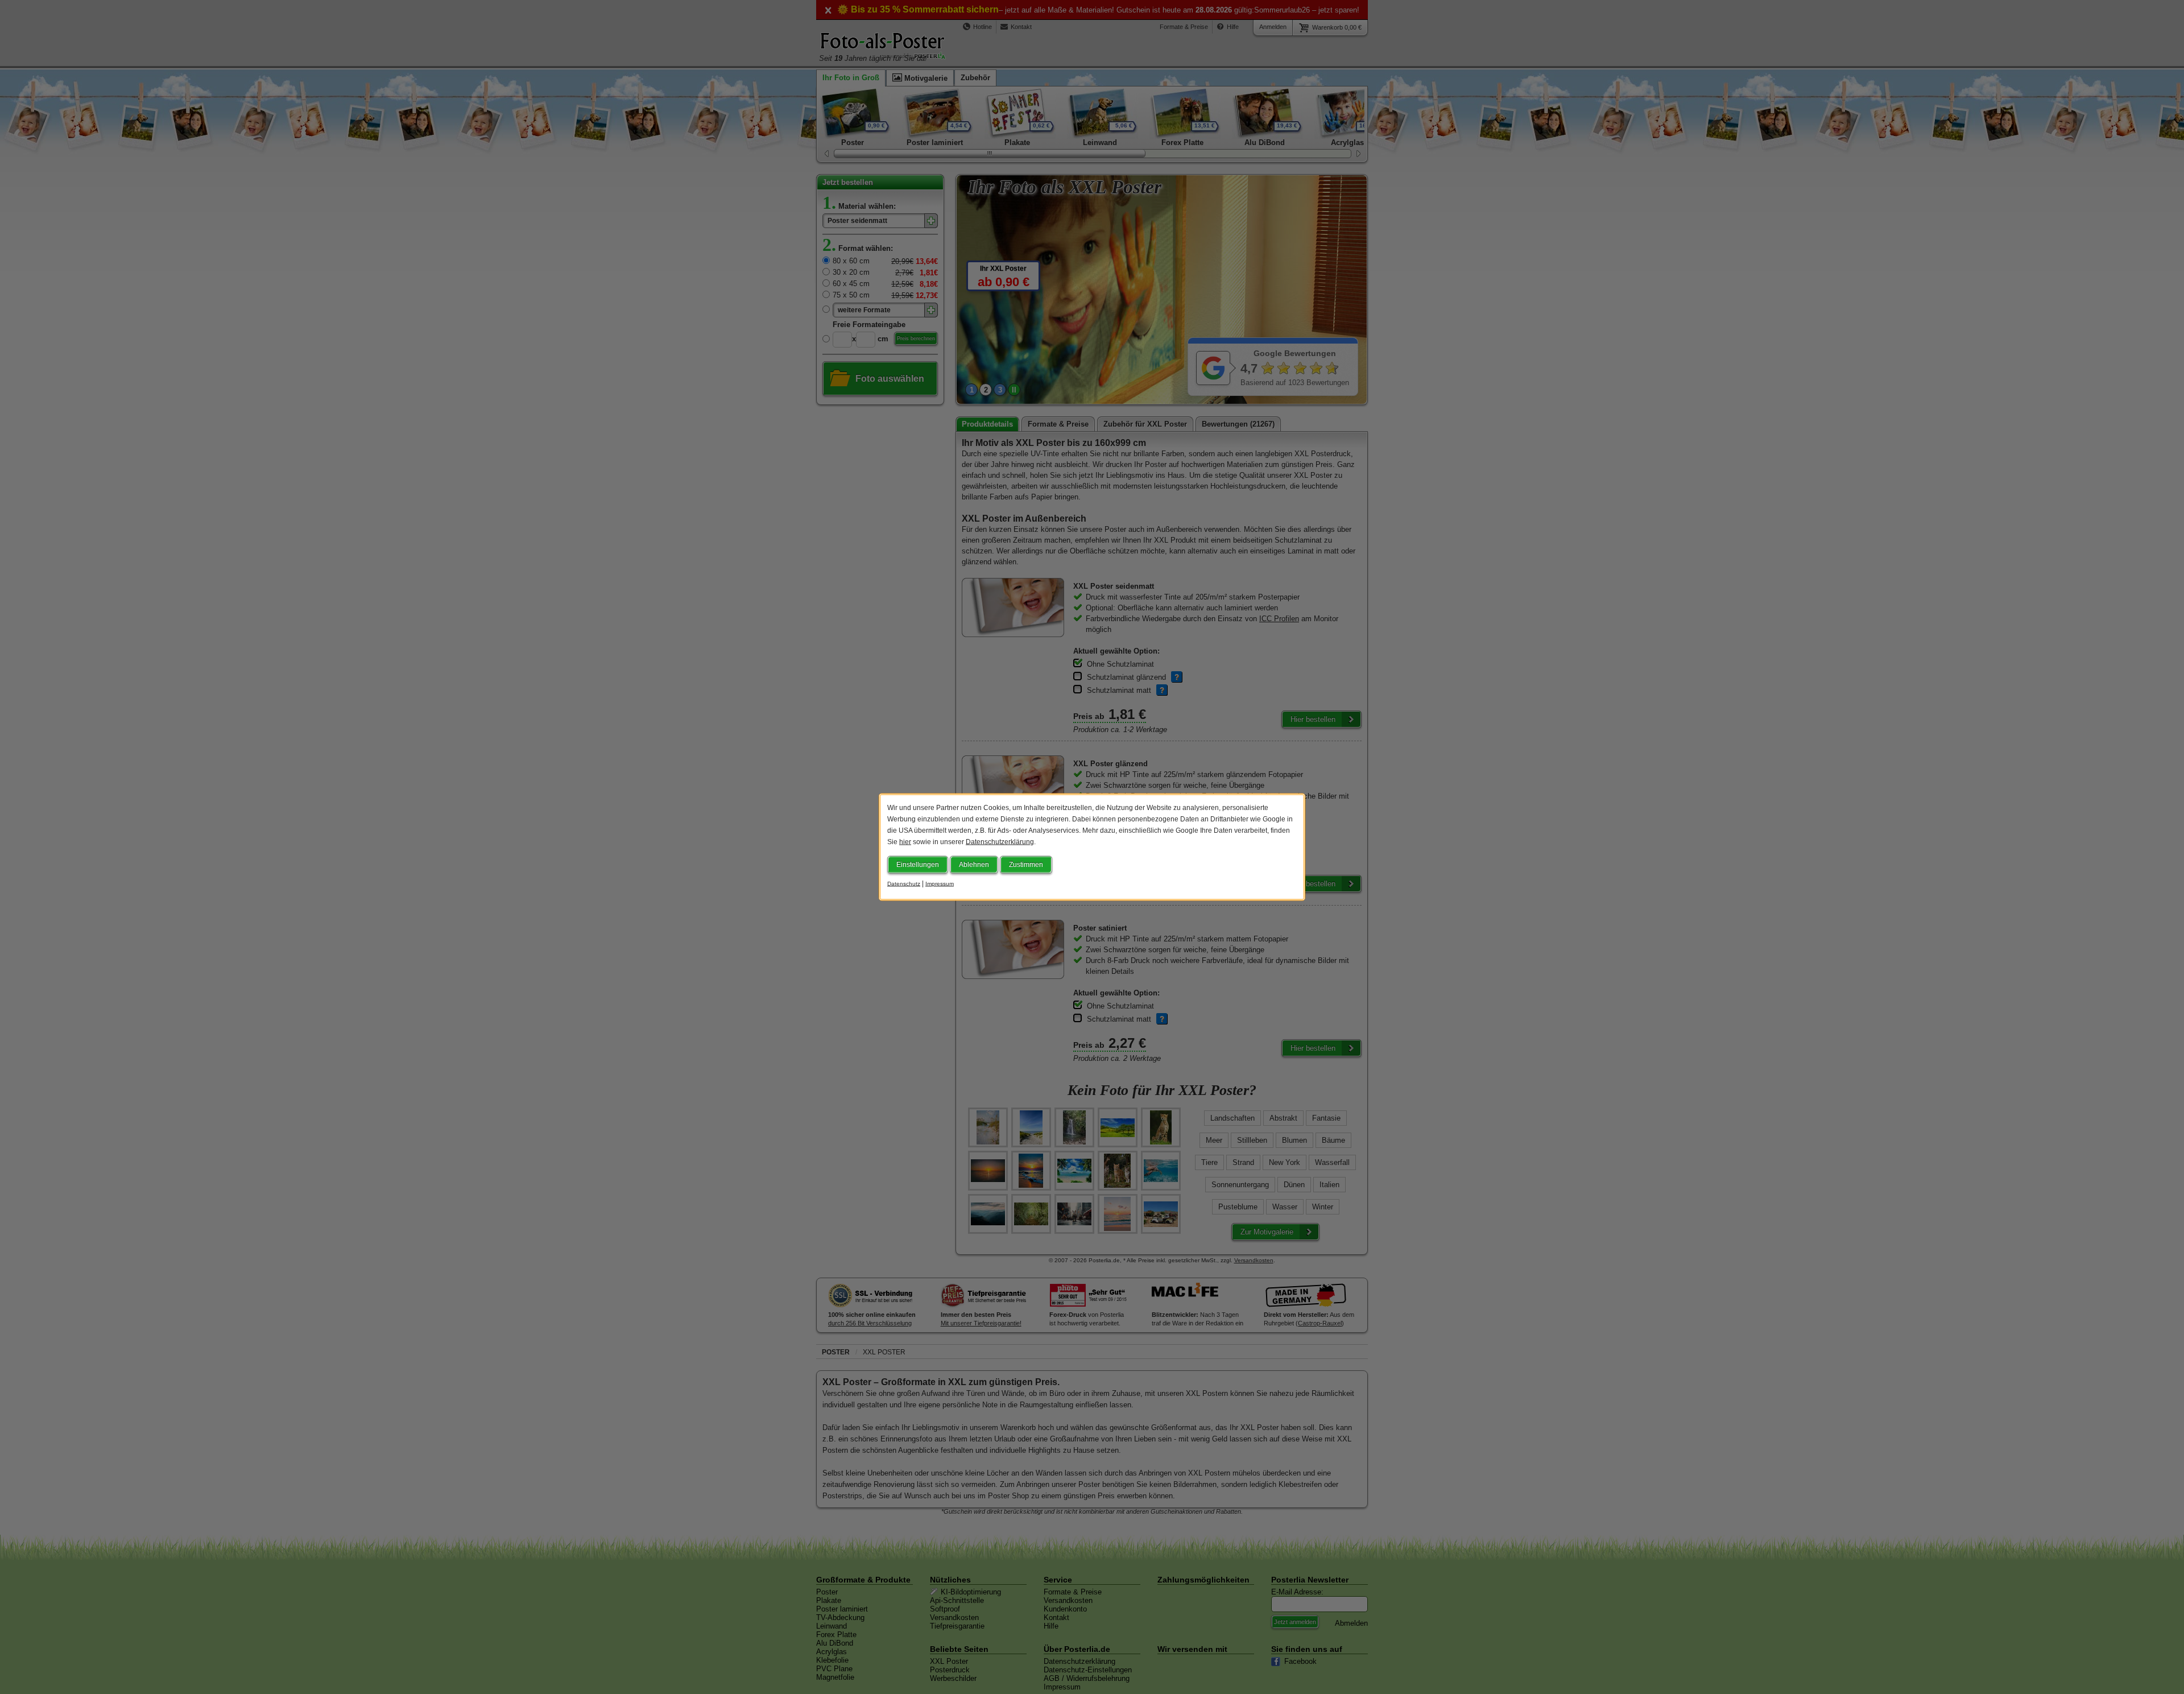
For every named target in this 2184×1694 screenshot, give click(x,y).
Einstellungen (918, 865)
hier (905, 842)
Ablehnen (974, 865)
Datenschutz (904, 884)
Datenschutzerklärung (1000, 842)
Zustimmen (1026, 865)
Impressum (940, 884)
